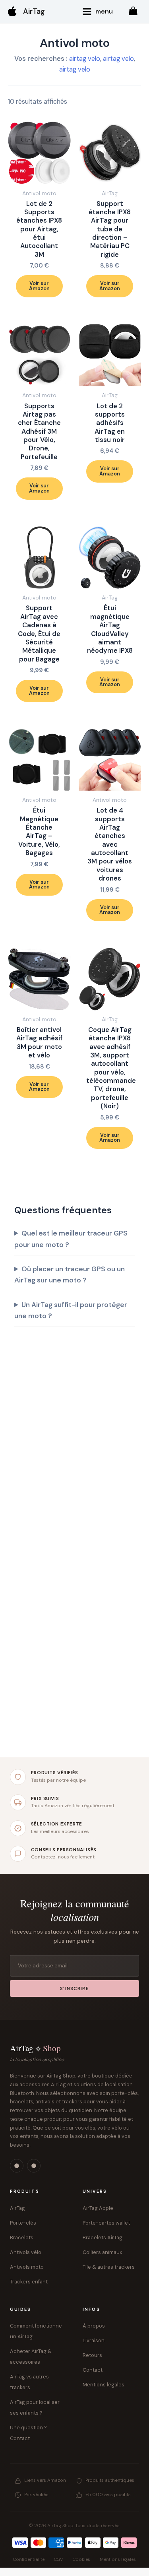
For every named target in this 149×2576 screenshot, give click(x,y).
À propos (94, 2326)
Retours (92, 2355)
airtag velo (85, 59)
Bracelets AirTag (103, 2238)
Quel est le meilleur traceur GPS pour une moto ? (71, 1239)
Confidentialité (29, 2559)
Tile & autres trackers (109, 2267)
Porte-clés (23, 2223)
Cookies (81, 2559)
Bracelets (22, 2238)
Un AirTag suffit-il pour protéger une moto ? (71, 1310)
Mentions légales (104, 2385)
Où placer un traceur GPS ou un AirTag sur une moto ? (70, 1274)
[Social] (17, 2166)
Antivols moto (27, 2267)
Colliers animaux (102, 2252)
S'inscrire (74, 1989)
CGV (58, 2559)
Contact (93, 2370)
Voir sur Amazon (39, 286)
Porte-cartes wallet (106, 2223)
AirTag (34, 12)
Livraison (94, 2340)
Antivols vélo (26, 2252)
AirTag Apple (98, 2208)
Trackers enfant (29, 2282)
